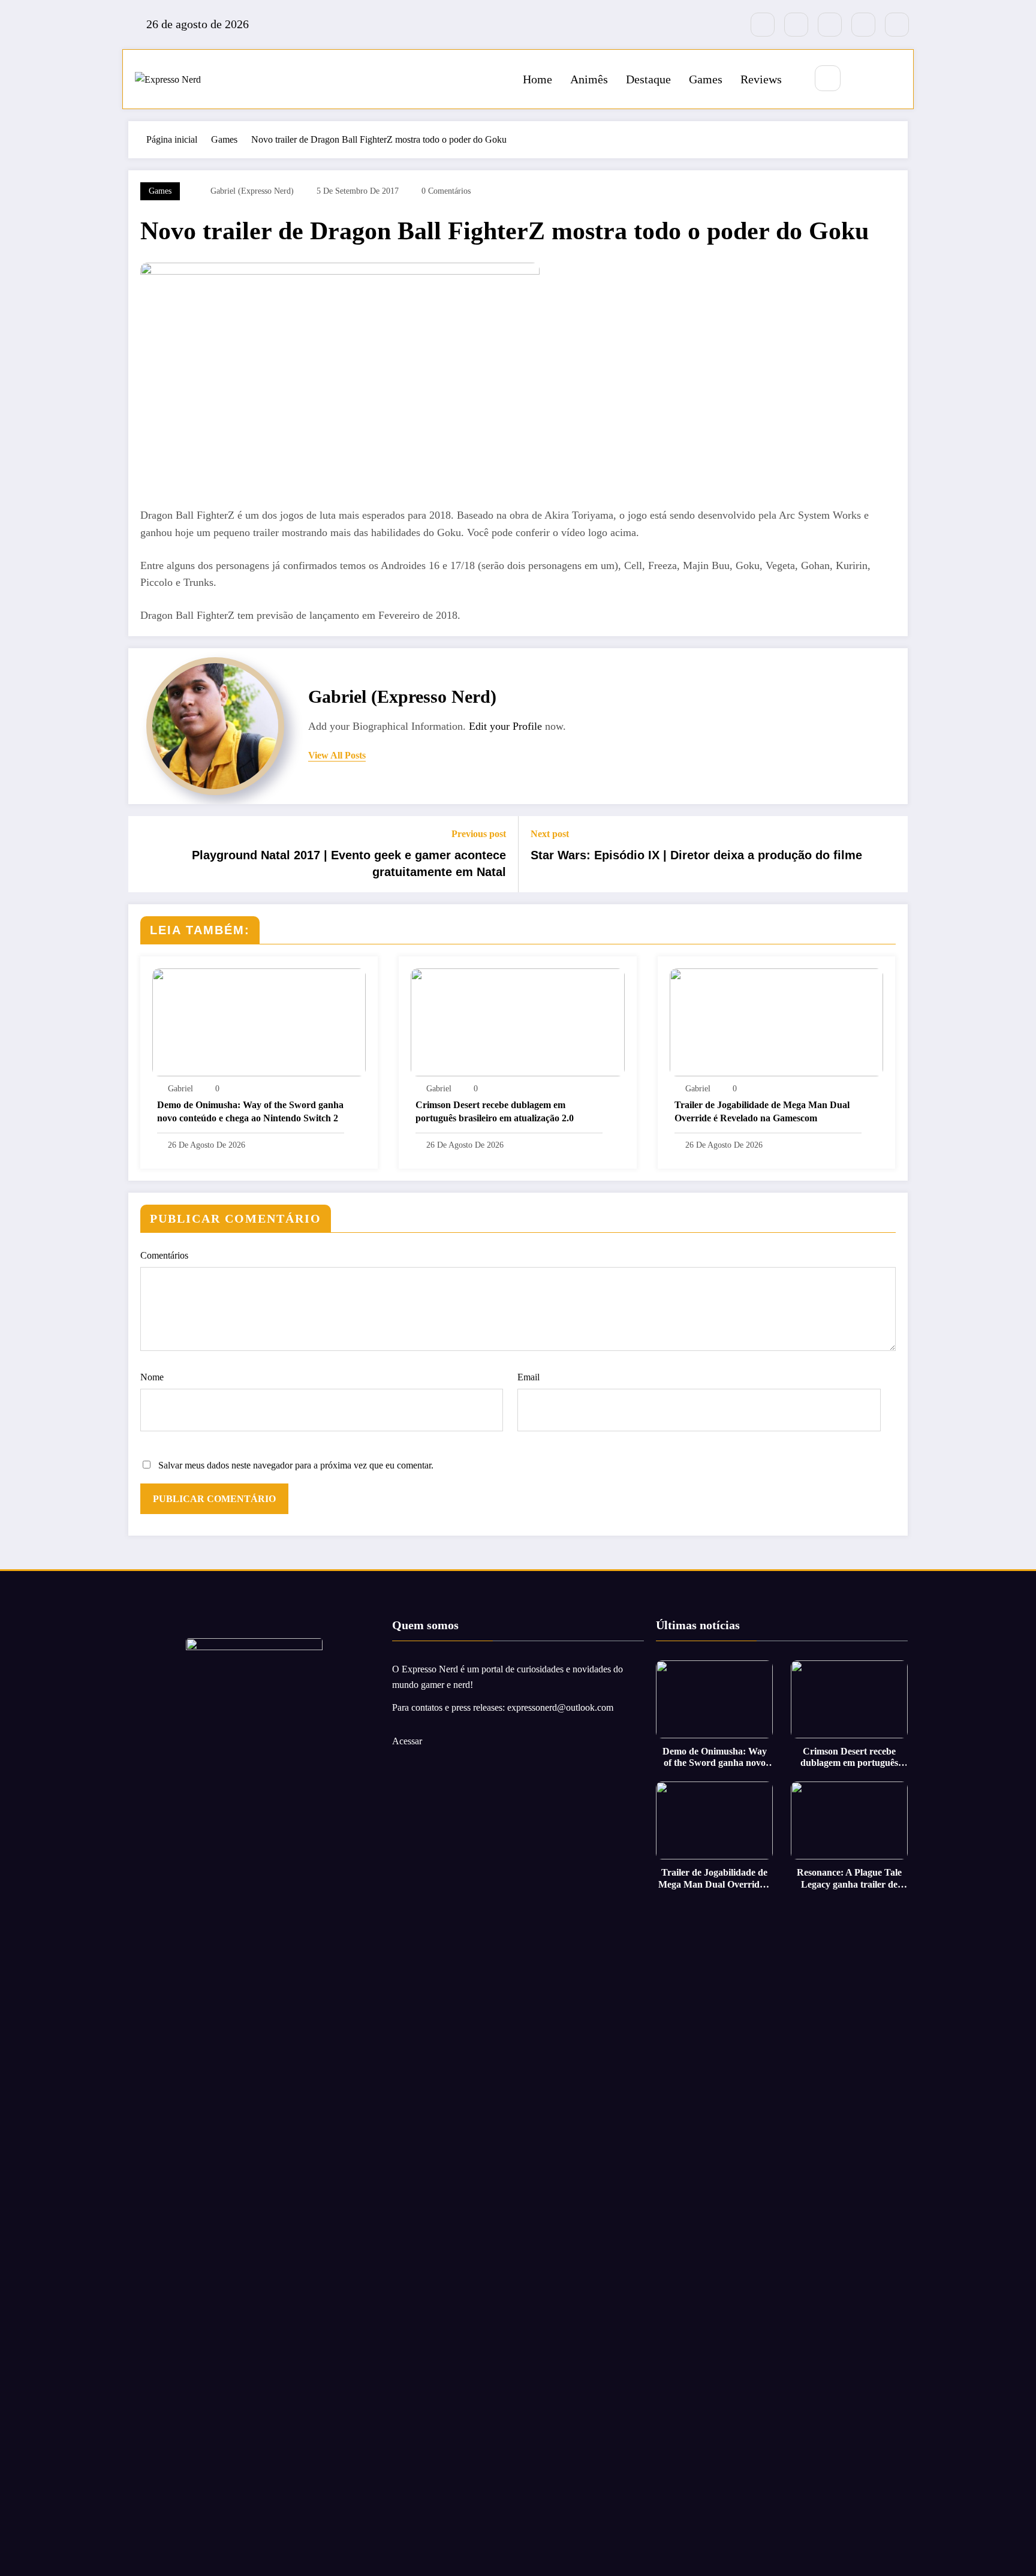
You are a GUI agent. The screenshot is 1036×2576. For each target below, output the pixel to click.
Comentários (164, 1255)
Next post (550, 834)
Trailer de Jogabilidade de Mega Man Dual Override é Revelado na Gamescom (762, 1111)
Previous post (479, 834)
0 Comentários (446, 191)
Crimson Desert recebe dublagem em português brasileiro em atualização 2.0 (495, 1111)
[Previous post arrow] (145, 854)
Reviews (761, 79)
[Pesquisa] (828, 78)
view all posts (337, 755)
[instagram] (863, 25)
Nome (152, 1377)
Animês (589, 79)
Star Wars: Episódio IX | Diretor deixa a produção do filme (696, 855)
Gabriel (180, 1089)
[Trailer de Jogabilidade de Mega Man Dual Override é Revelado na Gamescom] (776, 1021)
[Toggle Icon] (891, 79)
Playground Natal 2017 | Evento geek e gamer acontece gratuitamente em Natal (349, 863)
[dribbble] (830, 25)
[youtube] (897, 25)
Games (706, 79)
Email (528, 1377)
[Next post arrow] (891, 854)
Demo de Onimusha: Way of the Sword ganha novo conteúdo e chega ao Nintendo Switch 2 (250, 1111)
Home (537, 79)
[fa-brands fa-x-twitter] (796, 25)
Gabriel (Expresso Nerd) (252, 191)
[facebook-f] (763, 25)
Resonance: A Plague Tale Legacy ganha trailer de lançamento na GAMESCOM (849, 1878)
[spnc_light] (863, 79)
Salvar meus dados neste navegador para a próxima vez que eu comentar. (296, 1465)
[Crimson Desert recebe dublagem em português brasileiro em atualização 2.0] (517, 1021)
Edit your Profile (505, 726)
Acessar (407, 1741)
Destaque (648, 79)
